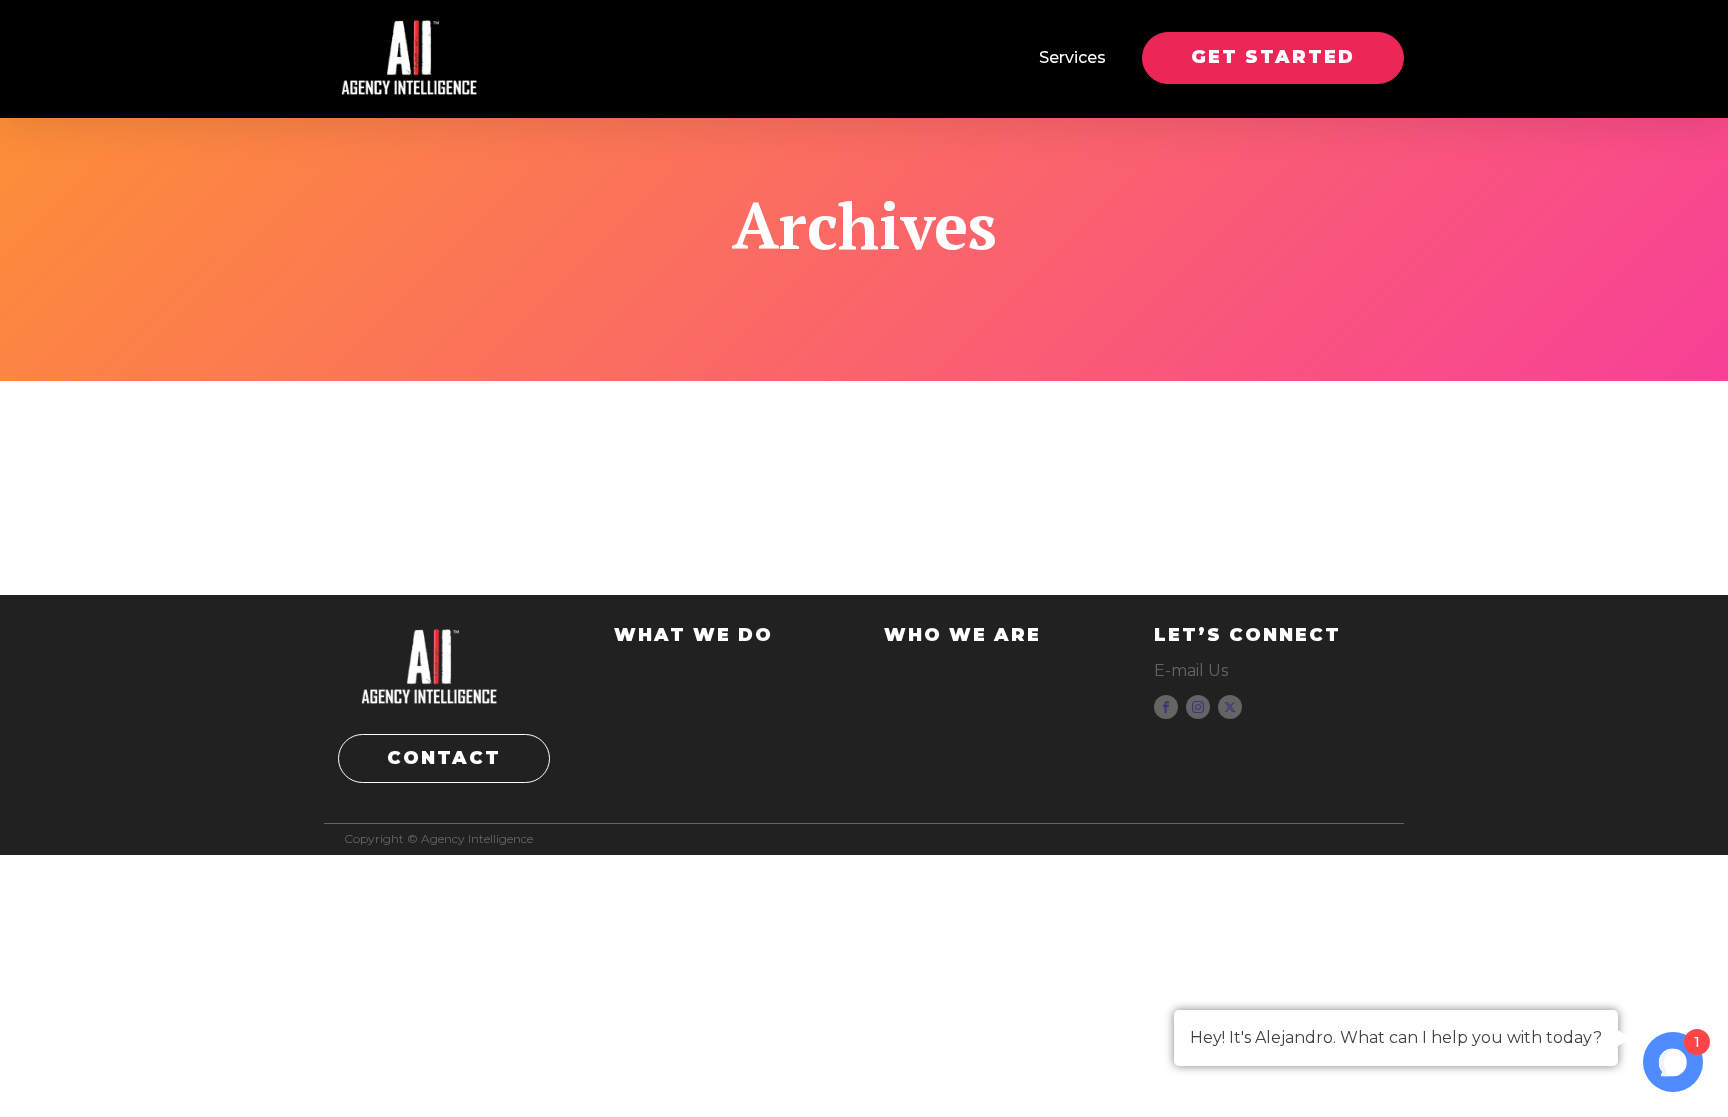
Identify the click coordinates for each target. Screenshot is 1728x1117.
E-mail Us (1191, 670)
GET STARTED (1273, 57)
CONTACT (444, 758)
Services (1072, 57)
